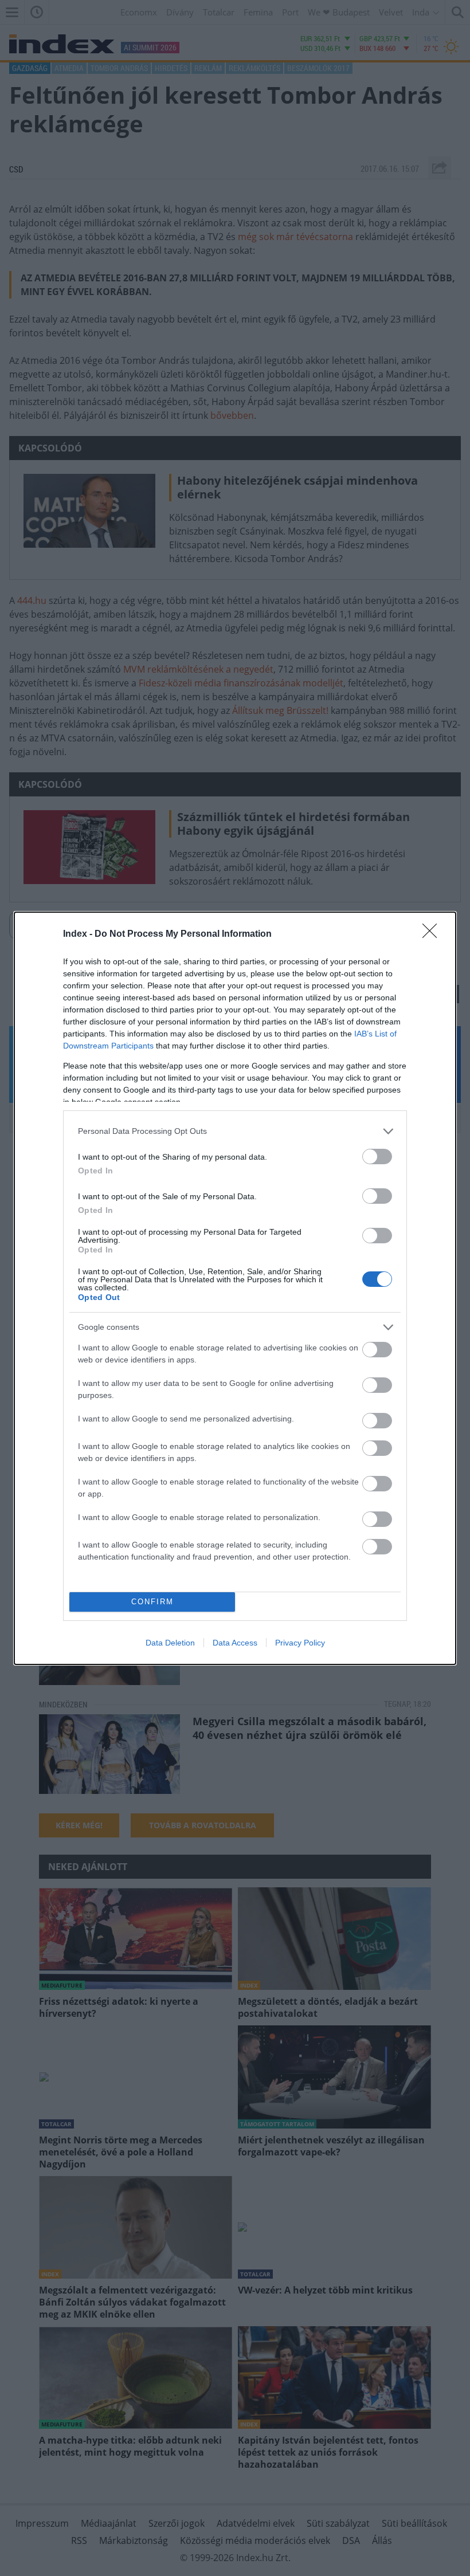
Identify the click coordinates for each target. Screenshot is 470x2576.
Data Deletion (170, 1643)
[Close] (433, 934)
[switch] (377, 1157)
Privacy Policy (300, 1643)
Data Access (235, 1643)
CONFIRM (152, 1602)
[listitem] (235, 1131)
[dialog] (235, 1288)
